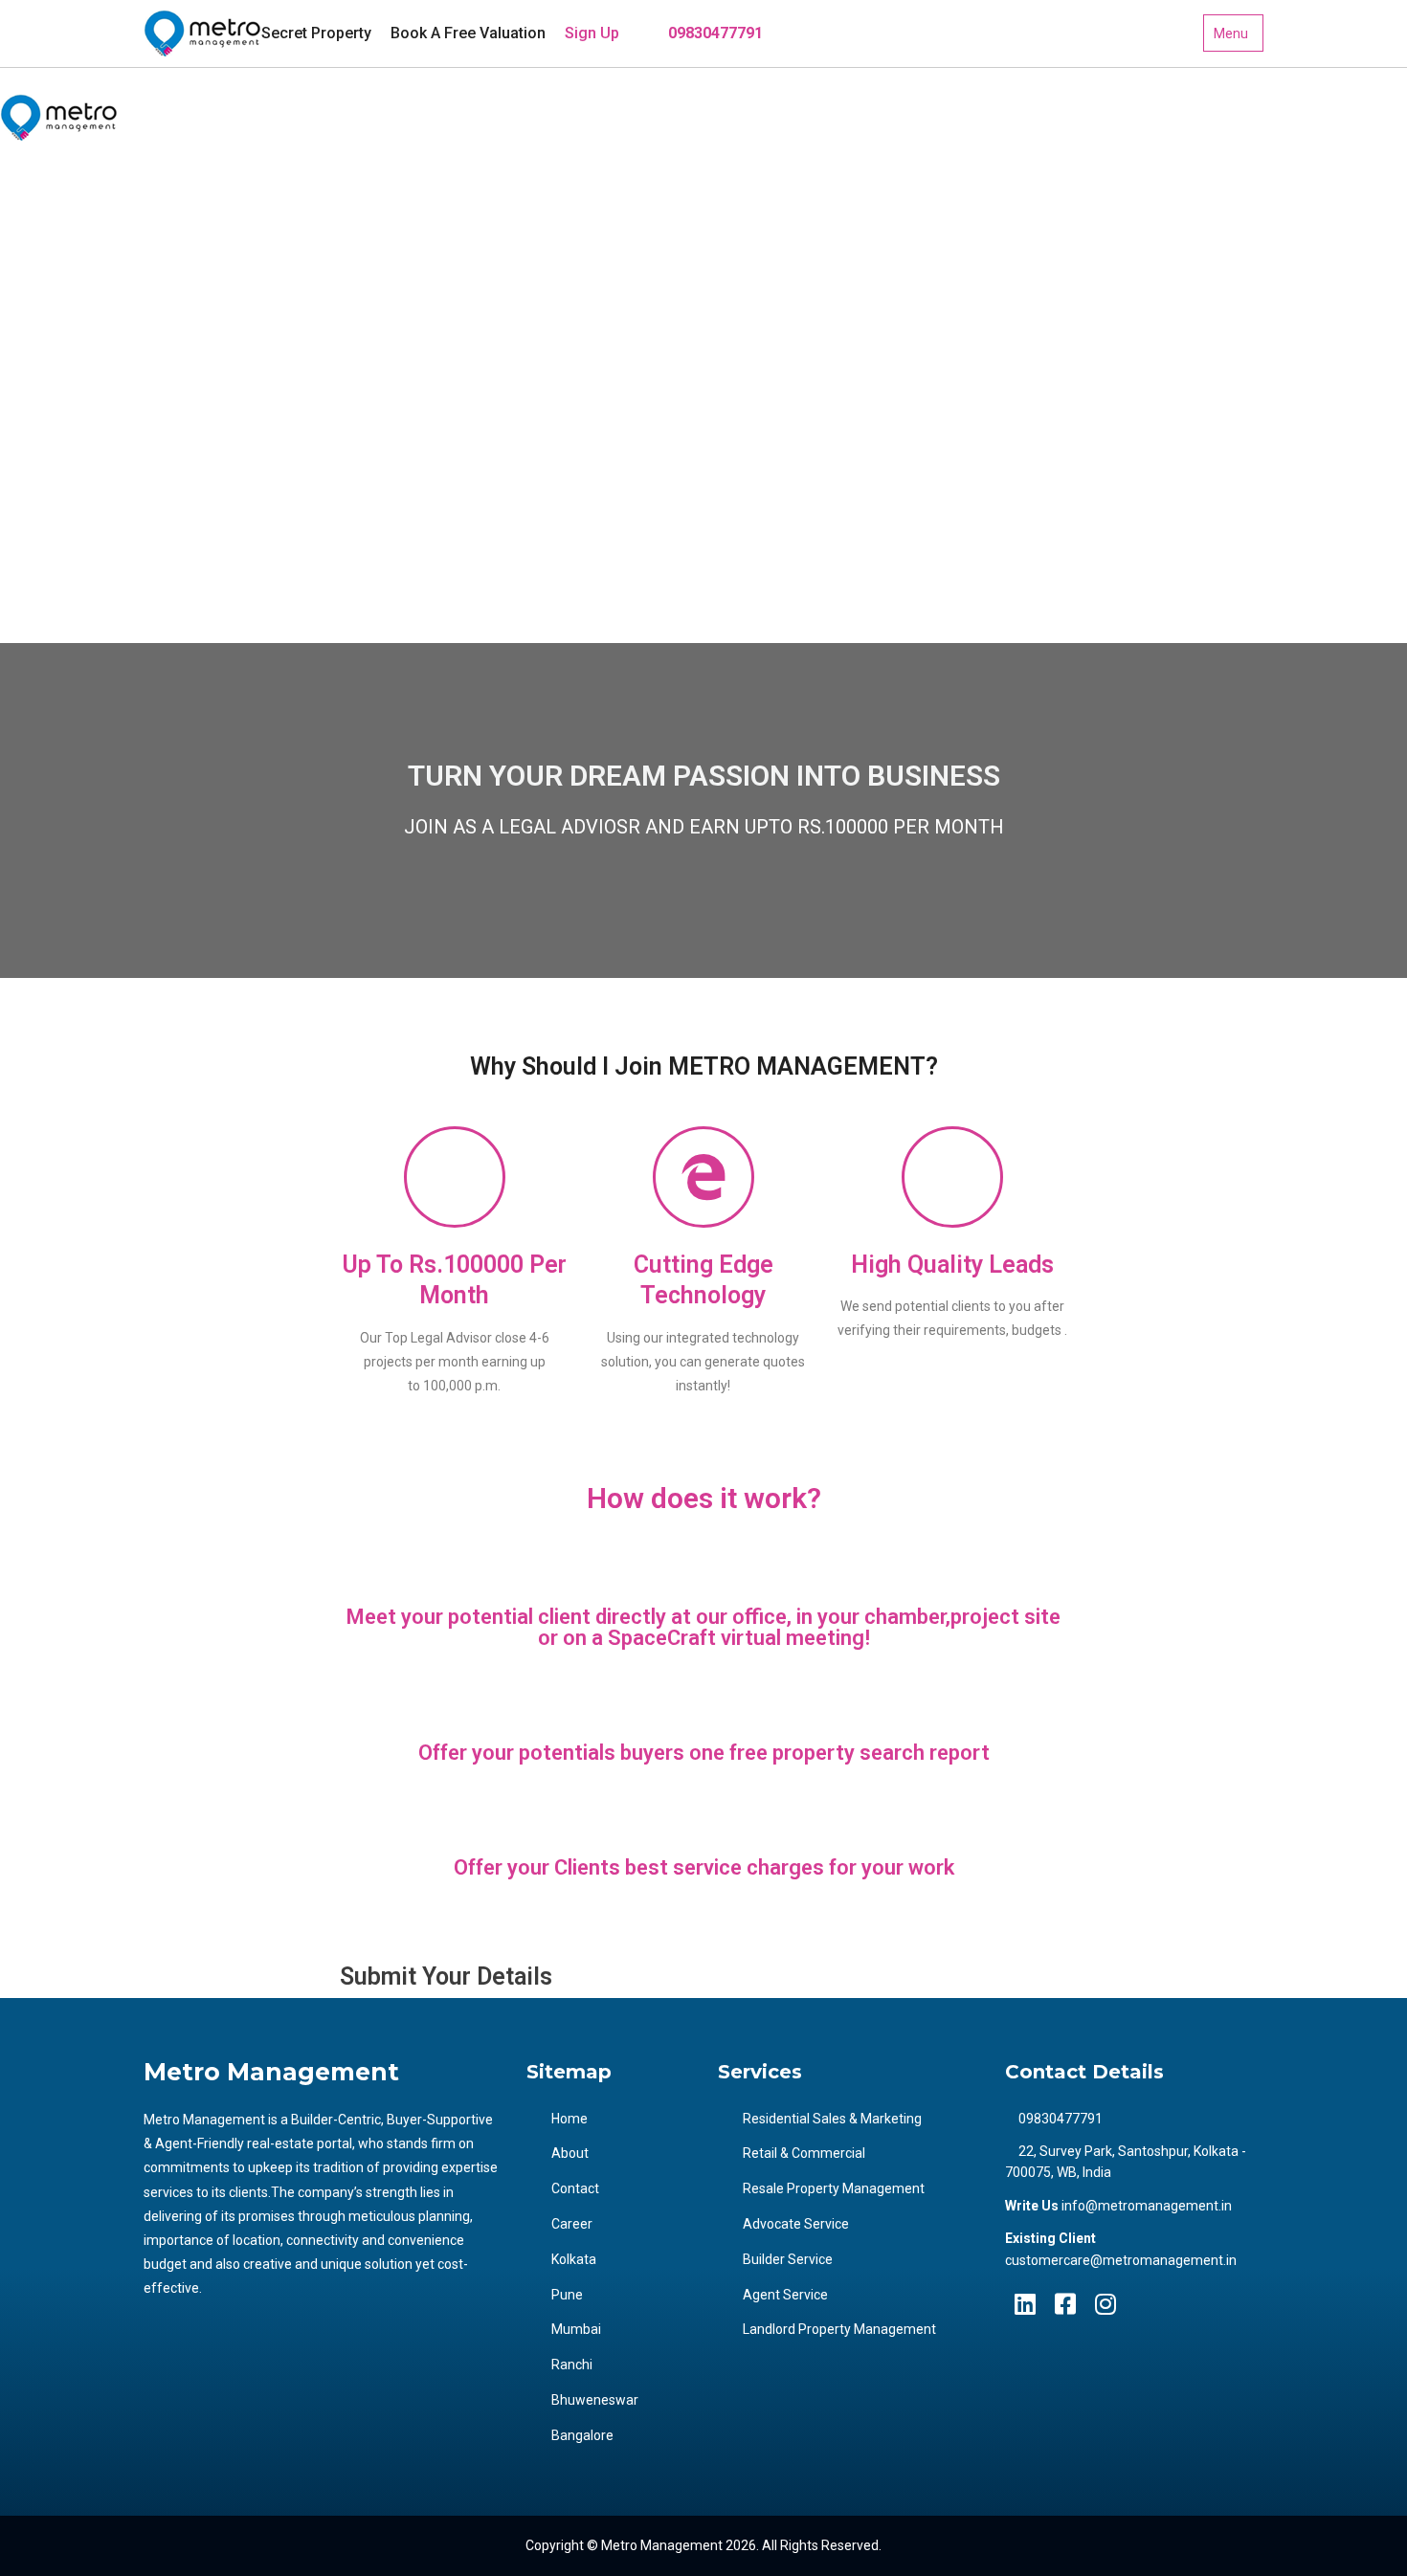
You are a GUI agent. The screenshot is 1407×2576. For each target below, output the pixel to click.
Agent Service (785, 2295)
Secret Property (316, 33)
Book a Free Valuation (468, 33)
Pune (45, 451)
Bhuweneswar (72, 572)
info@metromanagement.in (1147, 2206)
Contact (575, 2188)
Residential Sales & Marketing (832, 2119)
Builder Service (788, 2259)
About (570, 2153)
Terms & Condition (84, 329)
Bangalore (60, 612)
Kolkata (51, 410)
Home (569, 2119)
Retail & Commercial (804, 2153)
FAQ (41, 248)
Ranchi (49, 532)
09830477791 (714, 33)
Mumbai (54, 491)
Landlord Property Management (839, 2329)
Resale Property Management (834, 2188)
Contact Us (62, 369)
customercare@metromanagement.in (1121, 2260)
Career (49, 288)
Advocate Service (796, 2224)
